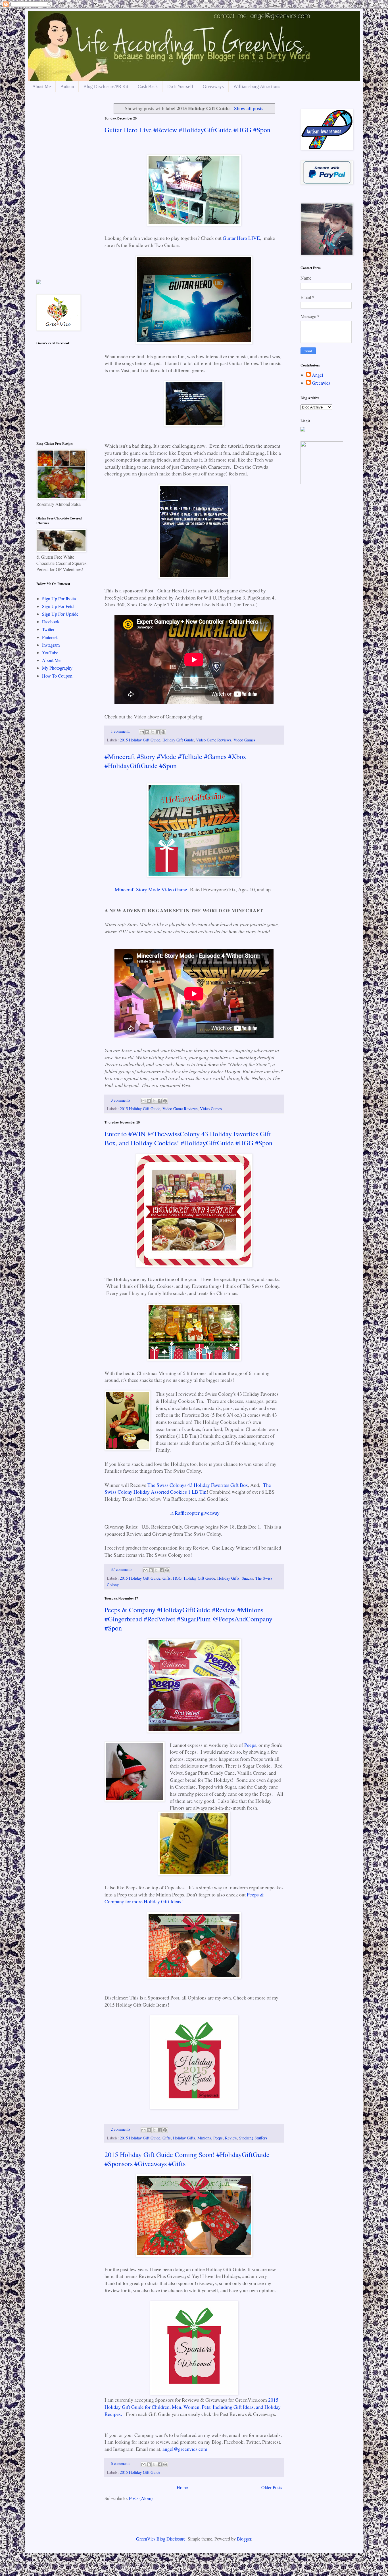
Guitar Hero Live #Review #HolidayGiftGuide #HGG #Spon (187, 130)
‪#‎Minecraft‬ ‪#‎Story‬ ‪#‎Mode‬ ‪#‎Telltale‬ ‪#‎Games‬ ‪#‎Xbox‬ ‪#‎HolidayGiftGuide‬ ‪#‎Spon (175, 761)
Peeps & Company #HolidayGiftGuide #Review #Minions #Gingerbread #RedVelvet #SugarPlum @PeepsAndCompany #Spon (188, 1619)
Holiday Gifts (228, 1578)
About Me (42, 86)
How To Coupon (57, 676)
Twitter (48, 629)
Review (231, 2138)
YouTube (50, 652)
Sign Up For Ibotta (59, 599)
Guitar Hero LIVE (241, 238)
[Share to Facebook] (158, 732)
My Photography (57, 668)
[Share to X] (153, 732)
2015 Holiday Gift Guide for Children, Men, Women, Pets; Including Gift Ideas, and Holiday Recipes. (193, 2407)
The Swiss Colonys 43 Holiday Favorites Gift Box (198, 1485)
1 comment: (121, 731)
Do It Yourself (180, 86)
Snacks (247, 1578)
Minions (204, 2138)
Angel (317, 375)
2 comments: (122, 2129)
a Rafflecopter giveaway (195, 1513)
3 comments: (122, 1100)
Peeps (250, 1745)
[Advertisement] (62, 186)
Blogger (244, 2539)
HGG (177, 1578)
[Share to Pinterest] (163, 732)
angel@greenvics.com (185, 2449)
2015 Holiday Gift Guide (140, 740)
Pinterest (50, 637)
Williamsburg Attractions (257, 86)
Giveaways (213, 86)
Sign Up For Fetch (59, 606)
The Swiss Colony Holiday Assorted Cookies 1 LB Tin (188, 1488)
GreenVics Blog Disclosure (161, 2539)
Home (182, 2487)
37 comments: (123, 1569)
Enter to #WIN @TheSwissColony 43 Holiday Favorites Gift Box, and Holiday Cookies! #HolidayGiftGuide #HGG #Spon (188, 1138)
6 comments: (122, 2463)
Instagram (51, 645)
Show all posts (249, 108)
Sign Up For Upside (60, 614)
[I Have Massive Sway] (39, 282)
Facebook (51, 622)
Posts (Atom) (141, 2498)
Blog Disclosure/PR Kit (106, 86)
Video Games (244, 740)
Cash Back (148, 86)
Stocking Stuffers (253, 2138)
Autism (67, 86)
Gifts (167, 1578)
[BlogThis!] (147, 732)
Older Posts (272, 2487)
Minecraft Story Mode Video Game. (152, 889)
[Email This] (142, 732)
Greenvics (321, 383)
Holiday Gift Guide (178, 740)
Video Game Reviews (214, 740)
